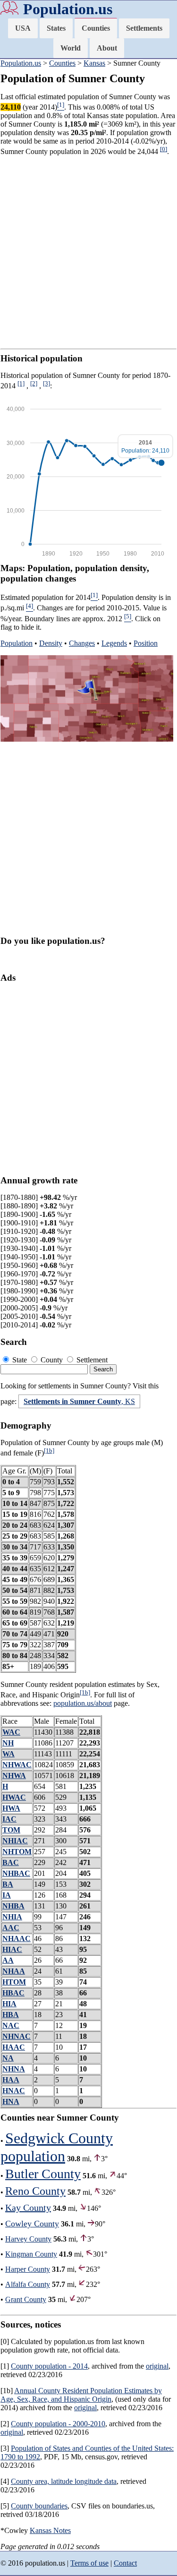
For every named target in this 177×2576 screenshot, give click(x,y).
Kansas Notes (50, 2530)
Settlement (91, 1360)
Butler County (43, 2174)
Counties (96, 28)
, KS (79, 1401)
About (107, 48)
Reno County (35, 2191)
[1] (21, 383)
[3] (46, 383)
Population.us (68, 9)
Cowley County (32, 2224)
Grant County (26, 2299)
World (71, 48)
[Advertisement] (88, 252)
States (56, 28)
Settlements (144, 28)
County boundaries (39, 2506)
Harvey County (28, 2239)
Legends (114, 643)
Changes (82, 643)
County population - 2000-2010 (58, 2424)
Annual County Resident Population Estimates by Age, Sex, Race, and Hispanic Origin (81, 2395)
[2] (34, 383)
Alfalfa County (28, 2284)
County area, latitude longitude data (64, 2481)
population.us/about (83, 1703)
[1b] (49, 1451)
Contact (125, 2563)
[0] (164, 149)
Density (51, 643)
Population (17, 643)
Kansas (94, 63)
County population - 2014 (49, 2366)
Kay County (28, 2208)
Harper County (28, 2269)
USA (23, 28)
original (157, 2366)
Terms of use (89, 2563)
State (20, 1360)
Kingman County (31, 2254)
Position (146, 643)
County (52, 1360)
